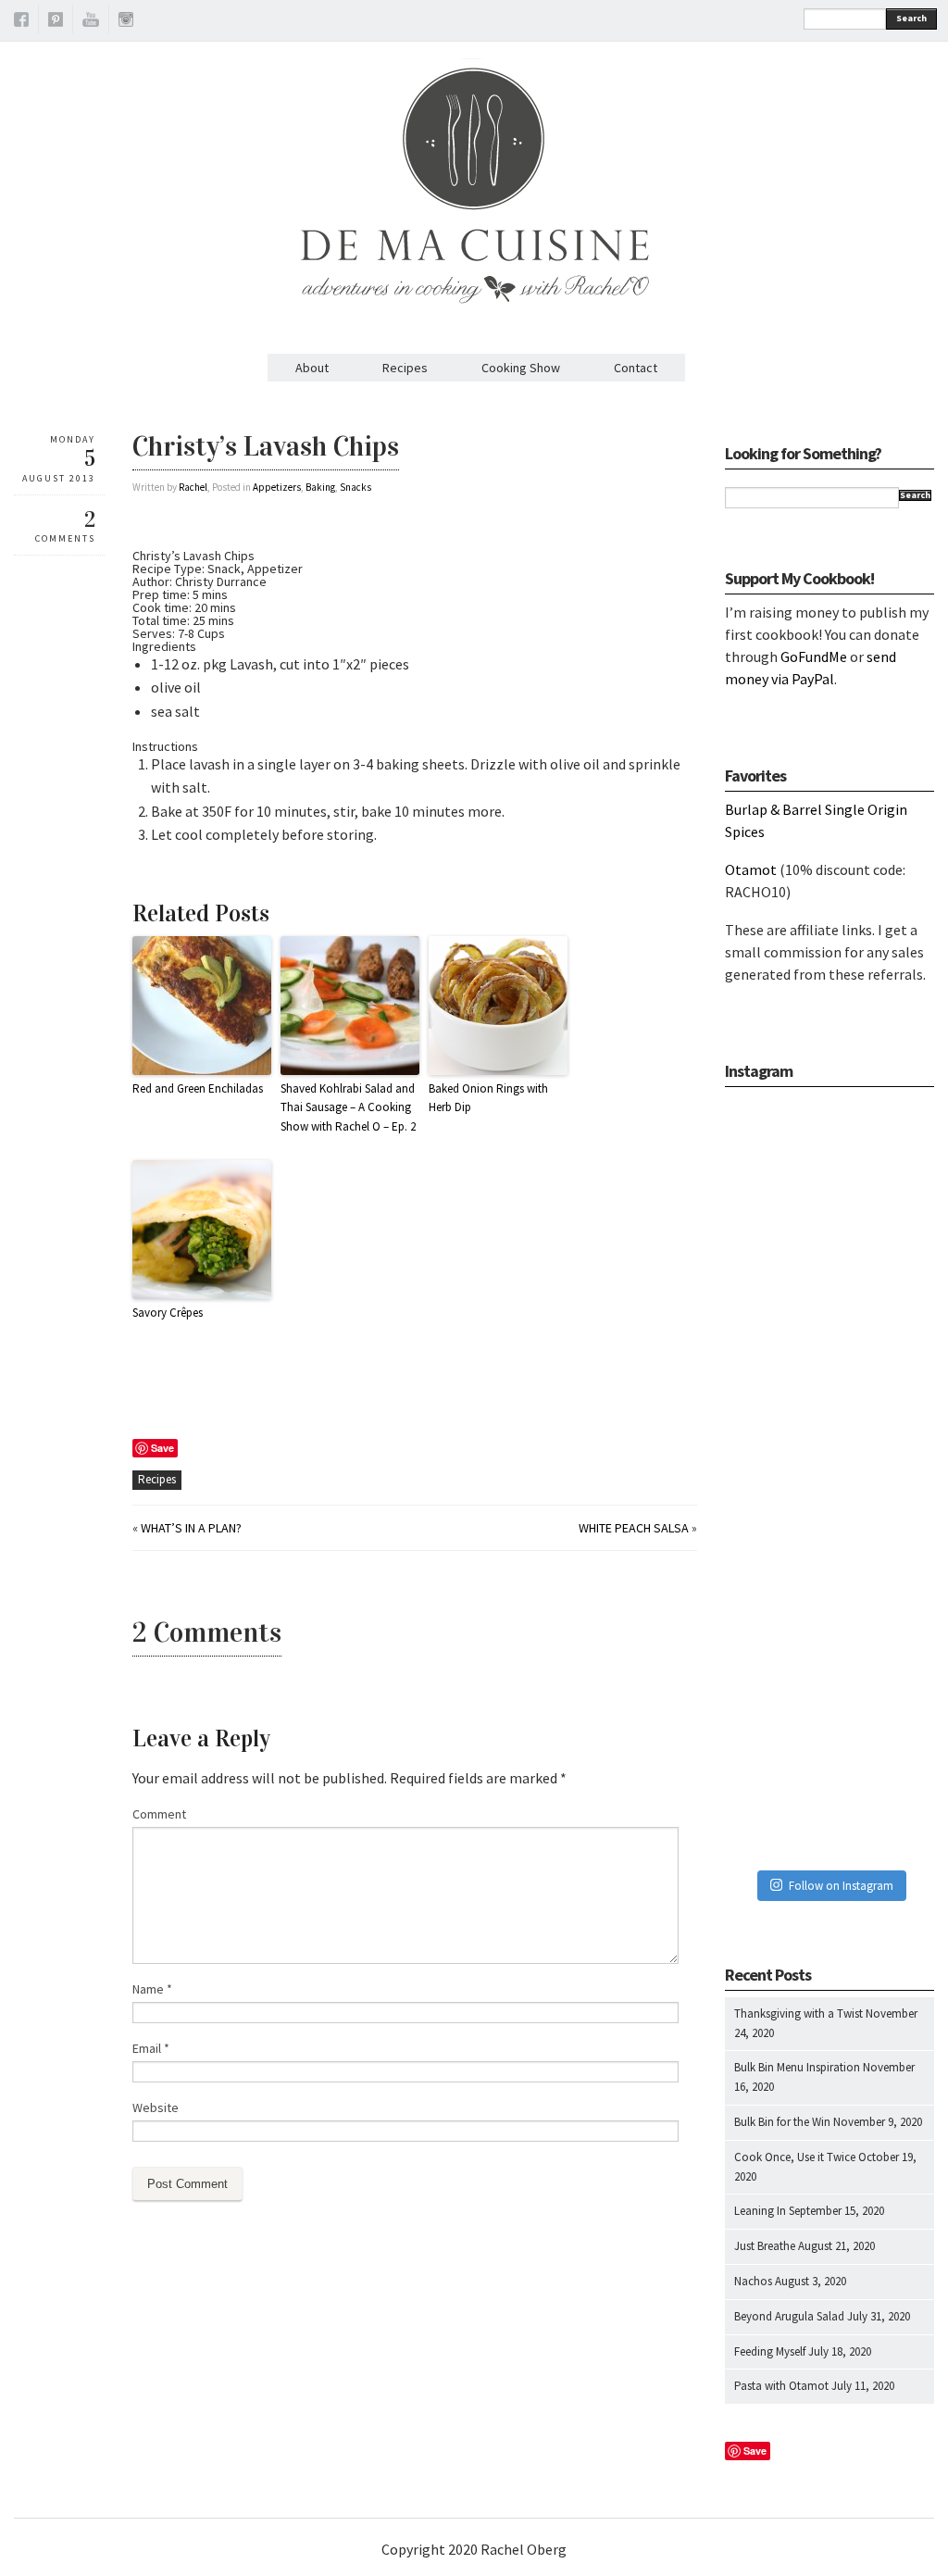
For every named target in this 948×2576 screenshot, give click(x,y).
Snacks (355, 487)
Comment (159, 1814)
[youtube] (91, 22)
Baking (320, 487)
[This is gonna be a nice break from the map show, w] (829, 1172)
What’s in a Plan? (191, 1528)
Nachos (753, 2281)
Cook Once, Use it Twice (795, 2157)
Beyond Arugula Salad (789, 2316)
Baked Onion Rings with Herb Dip (488, 1098)
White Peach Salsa (634, 1528)
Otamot (751, 869)
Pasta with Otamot (781, 2386)
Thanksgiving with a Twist (798, 2013)
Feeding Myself (770, 2351)
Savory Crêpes (168, 1313)
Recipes (405, 368)
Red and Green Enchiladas (198, 1088)
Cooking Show (521, 368)
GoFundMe (814, 657)
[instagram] (126, 22)
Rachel (193, 487)
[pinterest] (56, 22)
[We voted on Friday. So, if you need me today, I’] (829, 1480)
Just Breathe (765, 2246)
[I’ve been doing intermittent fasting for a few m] (829, 1633)
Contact (636, 368)
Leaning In (760, 2211)
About (312, 368)
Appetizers (277, 487)
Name (152, 1989)
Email (151, 2048)
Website (156, 2107)
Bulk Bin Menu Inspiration (797, 2067)
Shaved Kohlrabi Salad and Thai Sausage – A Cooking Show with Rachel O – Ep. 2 (348, 1108)
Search (911, 18)
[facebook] (21, 22)
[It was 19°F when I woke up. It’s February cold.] (829, 1787)
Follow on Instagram (841, 1886)
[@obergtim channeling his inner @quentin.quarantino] (829, 1326)
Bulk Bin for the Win (782, 2122)
